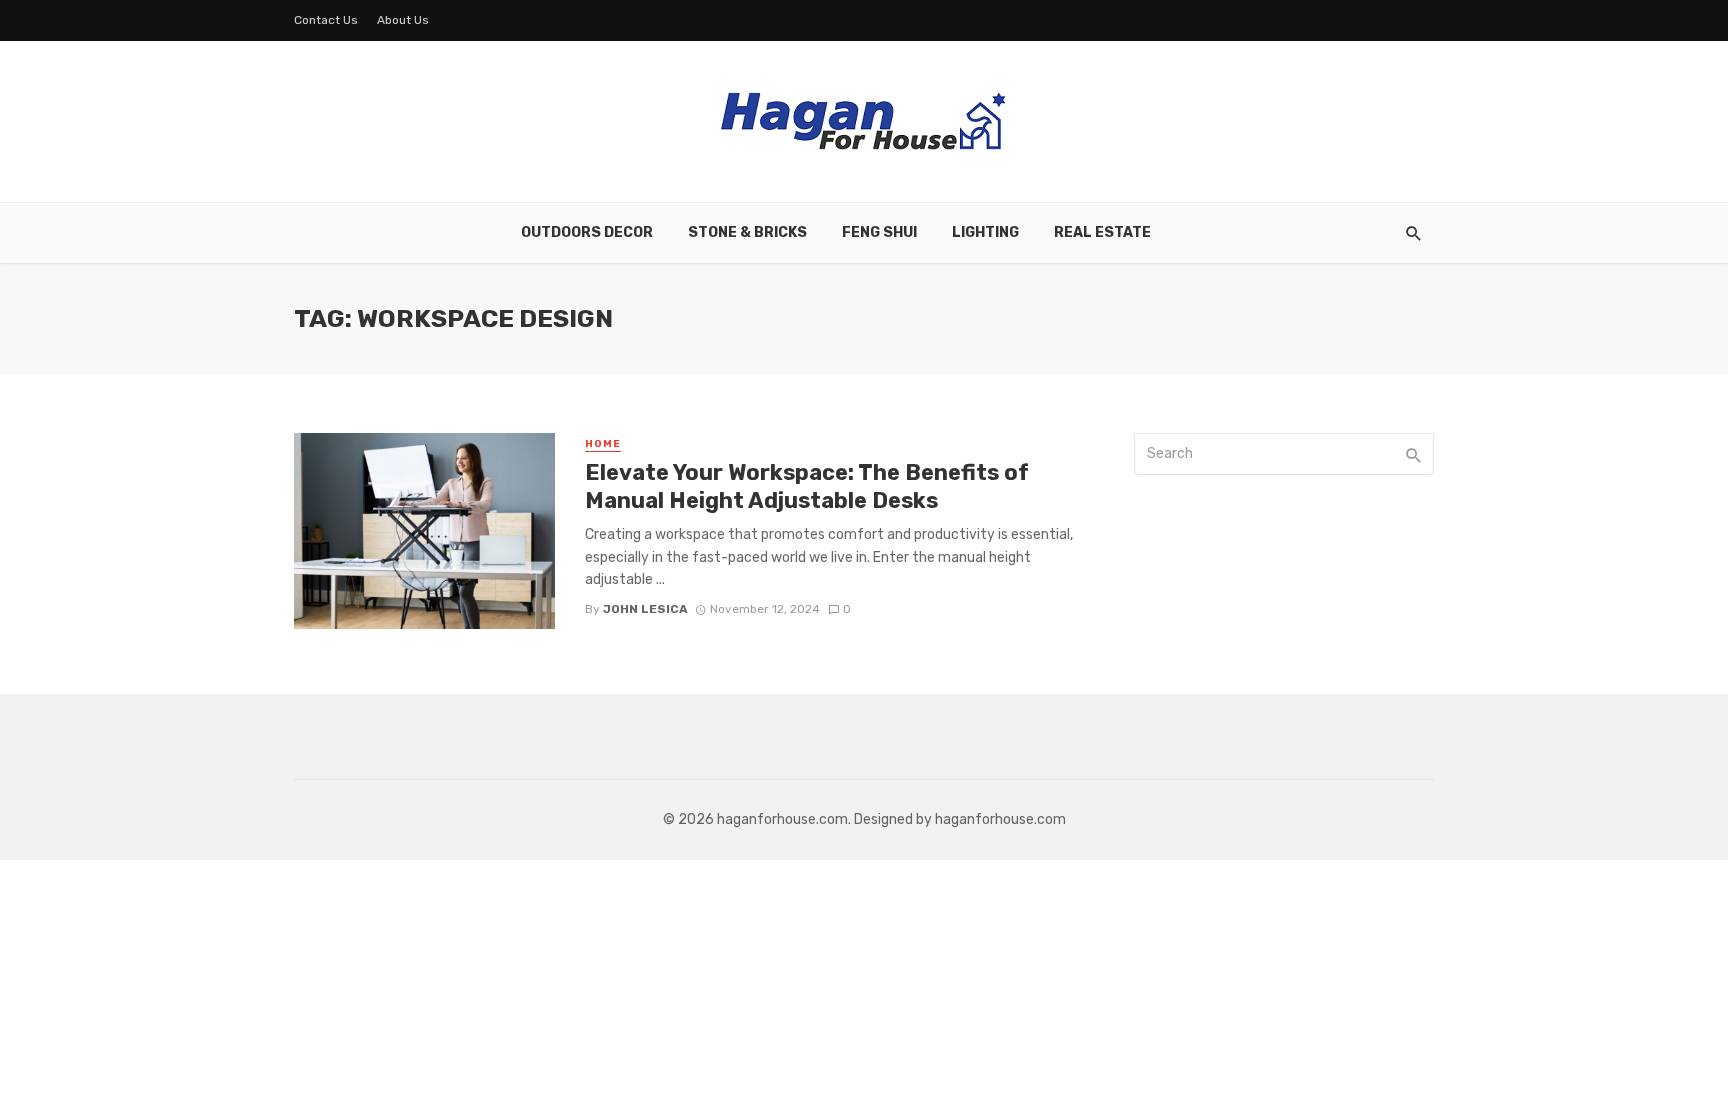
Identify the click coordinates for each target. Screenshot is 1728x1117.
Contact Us (326, 20)
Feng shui (879, 232)
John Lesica (645, 609)
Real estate (1102, 232)
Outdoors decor (587, 232)
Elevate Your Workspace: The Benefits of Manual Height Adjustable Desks (807, 486)
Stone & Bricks (747, 232)
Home (603, 444)
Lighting (985, 232)
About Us (403, 20)
